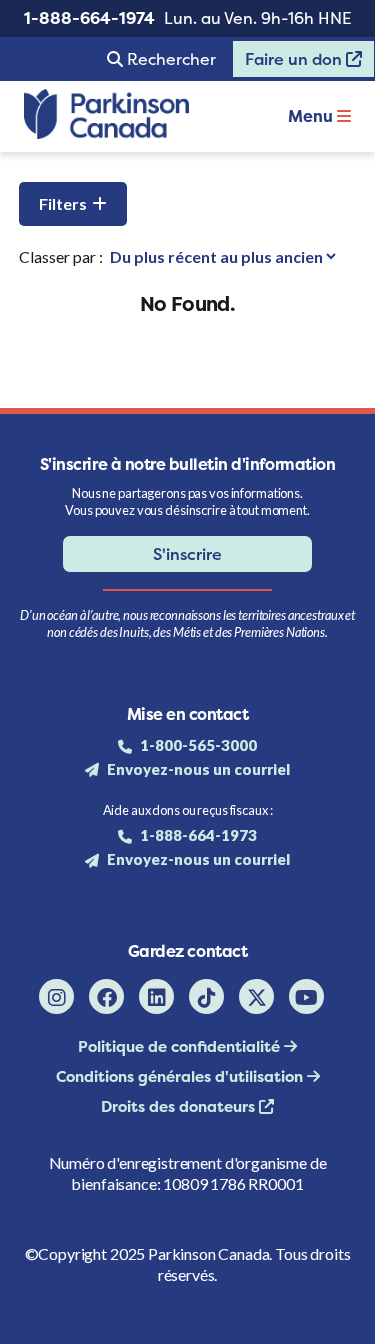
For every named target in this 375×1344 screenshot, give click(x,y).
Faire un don (289, 63)
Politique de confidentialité (181, 1046)
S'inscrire (187, 554)
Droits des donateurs (180, 1106)
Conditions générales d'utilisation (181, 1076)
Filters (63, 203)
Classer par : (61, 256)
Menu (312, 116)
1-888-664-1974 (89, 18)
